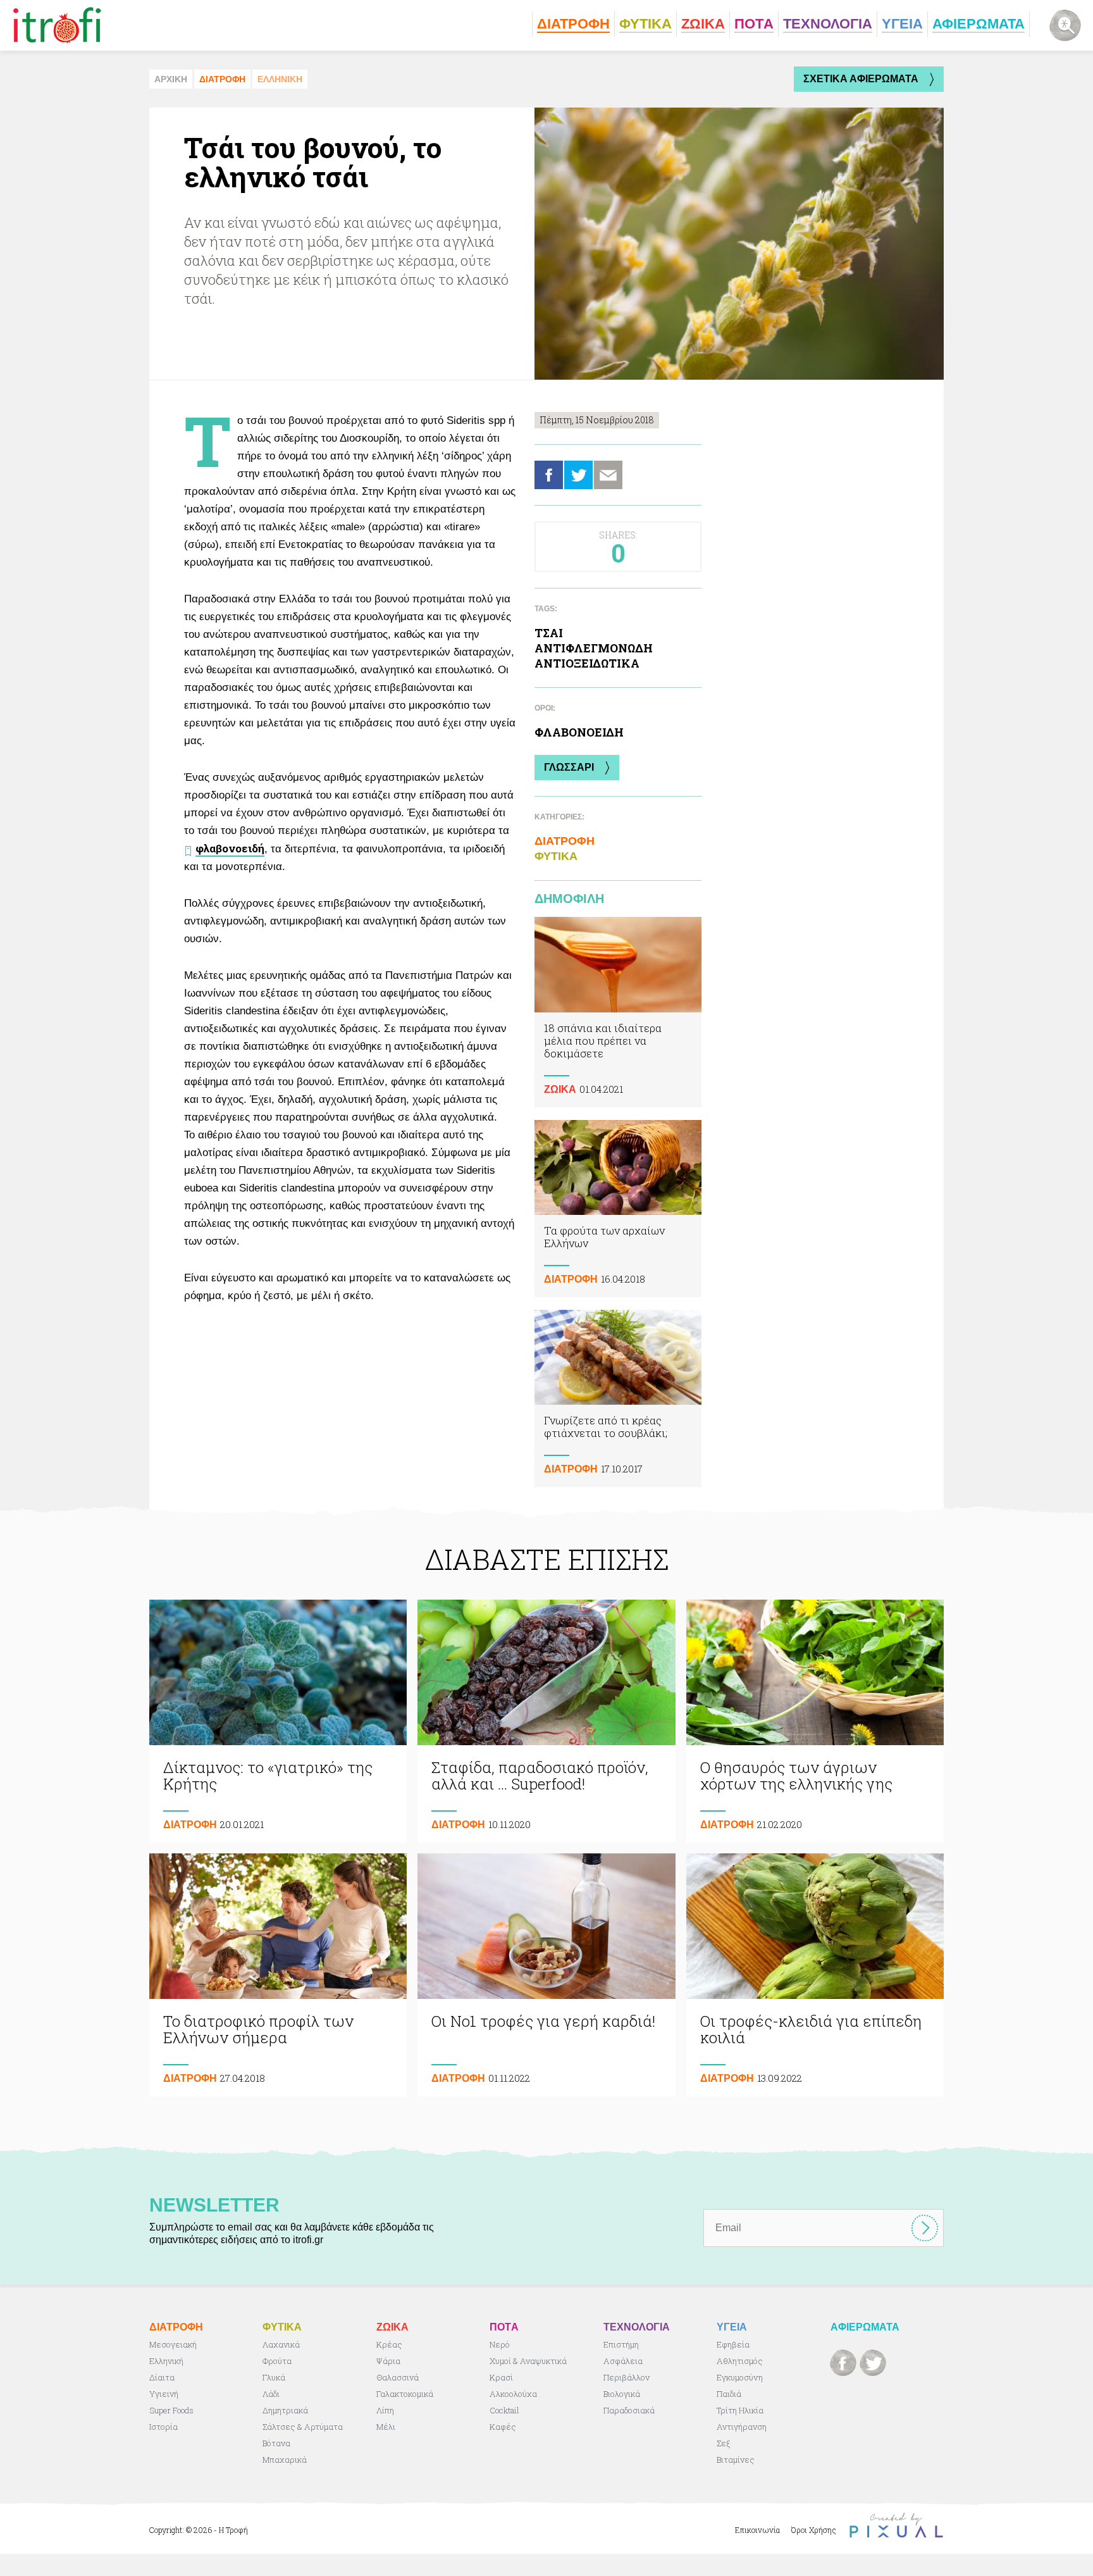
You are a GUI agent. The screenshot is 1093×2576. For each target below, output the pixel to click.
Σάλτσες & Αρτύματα (303, 2427)
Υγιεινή (164, 2394)
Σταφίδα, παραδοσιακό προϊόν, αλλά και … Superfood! (546, 1721)
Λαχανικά (281, 2344)
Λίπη (385, 2410)
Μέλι (386, 2427)
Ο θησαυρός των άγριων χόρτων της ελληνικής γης (815, 1721)
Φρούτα (277, 2361)
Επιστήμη (621, 2344)
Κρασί (501, 2377)
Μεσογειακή (173, 2344)
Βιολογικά (622, 2394)
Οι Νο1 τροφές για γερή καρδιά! (546, 1975)
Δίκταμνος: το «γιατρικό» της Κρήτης (278, 1721)
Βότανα (276, 2443)
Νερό (500, 2344)
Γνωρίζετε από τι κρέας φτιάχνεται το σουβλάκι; (618, 1398)
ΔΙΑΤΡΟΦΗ (222, 79)
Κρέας (389, 2344)
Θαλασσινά (398, 2377)
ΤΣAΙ (549, 633)
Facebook (549, 475)
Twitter (578, 475)
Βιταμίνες (736, 2460)
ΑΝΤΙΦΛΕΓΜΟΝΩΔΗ (594, 648)
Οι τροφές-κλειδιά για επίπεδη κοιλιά (815, 1975)
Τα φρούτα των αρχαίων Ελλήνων (618, 1209)
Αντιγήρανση (742, 2427)
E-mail (608, 475)
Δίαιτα (162, 2377)
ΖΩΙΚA (560, 1089)
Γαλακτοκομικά (405, 2394)
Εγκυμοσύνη (740, 2377)
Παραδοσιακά (629, 2410)
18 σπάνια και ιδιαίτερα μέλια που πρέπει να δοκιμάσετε (618, 1012)
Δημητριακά (285, 2410)
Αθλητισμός (740, 2361)
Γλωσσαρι (569, 767)
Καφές (503, 2427)
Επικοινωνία (757, 2530)
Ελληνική (166, 2361)
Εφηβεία (733, 2344)
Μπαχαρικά (285, 2460)
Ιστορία (164, 2427)
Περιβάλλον (627, 2377)
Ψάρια (388, 2361)
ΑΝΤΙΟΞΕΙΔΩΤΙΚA (587, 663)
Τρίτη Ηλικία (740, 2410)
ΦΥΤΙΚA (556, 856)
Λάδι (271, 2394)
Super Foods (171, 2410)
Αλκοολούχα (513, 2394)
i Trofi (57, 25)
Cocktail (504, 2410)
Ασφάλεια (623, 2361)
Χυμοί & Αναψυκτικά (528, 2361)
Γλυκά (274, 2377)
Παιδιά (729, 2394)
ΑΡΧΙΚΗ (171, 79)
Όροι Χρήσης (814, 2530)
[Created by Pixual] (896, 2526)
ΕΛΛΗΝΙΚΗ (280, 79)
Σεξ (723, 2443)
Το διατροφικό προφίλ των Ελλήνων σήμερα (278, 1975)
